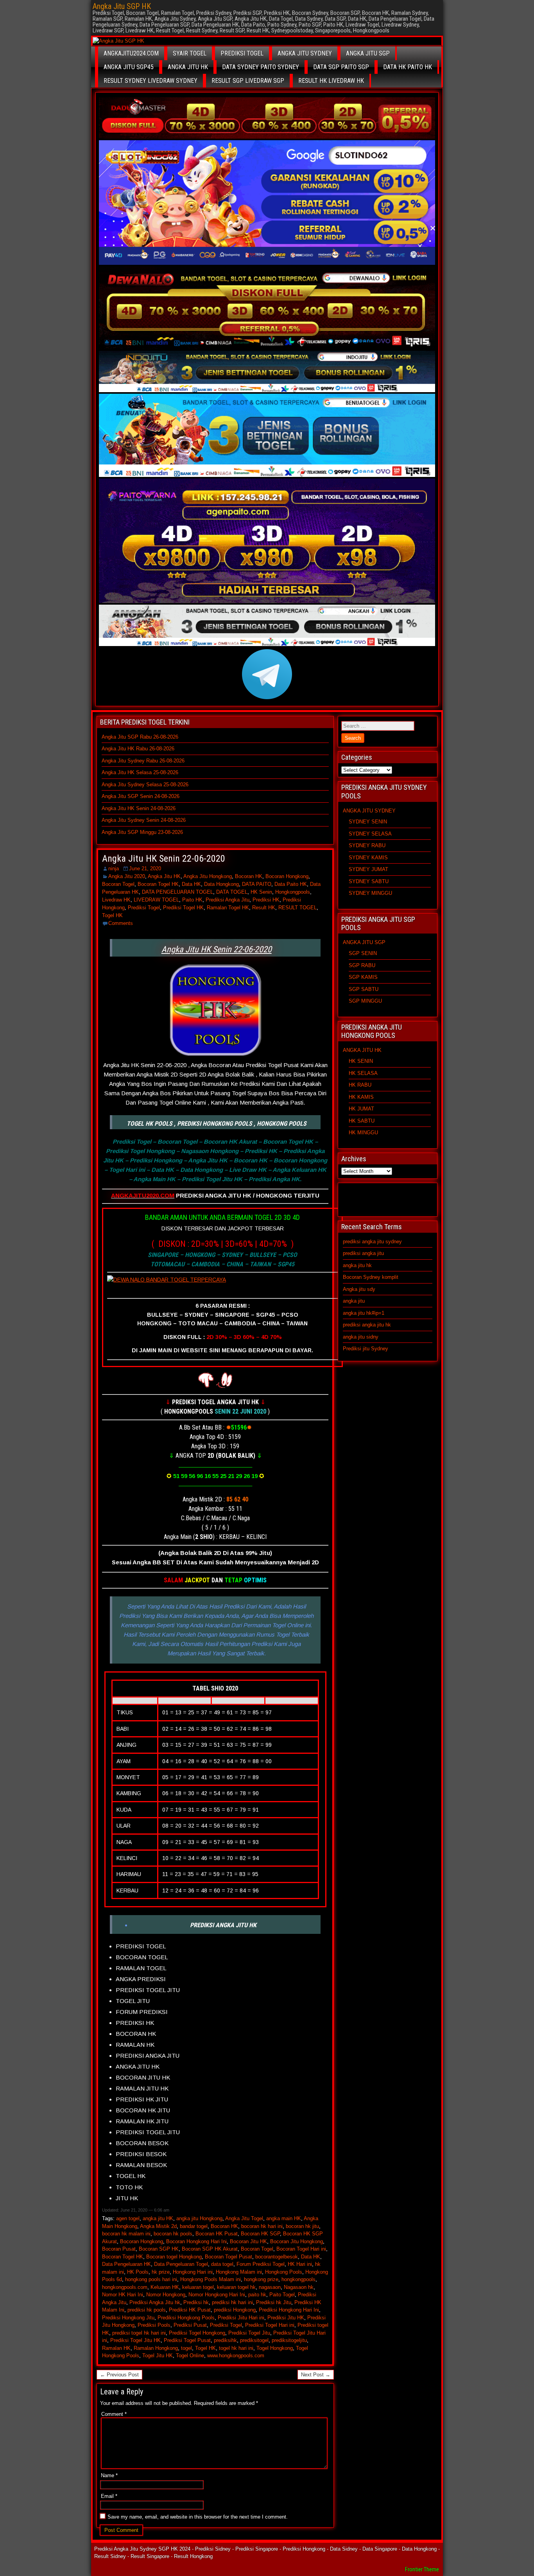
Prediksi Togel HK (183, 908)
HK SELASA (363, 1073)
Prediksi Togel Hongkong (197, 2333)
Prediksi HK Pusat (190, 2310)
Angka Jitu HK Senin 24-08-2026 (139, 808)
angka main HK (284, 2218)
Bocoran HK (249, 876)
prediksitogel (254, 2340)
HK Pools (138, 2272)
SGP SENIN (363, 953)
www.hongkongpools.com (236, 2356)
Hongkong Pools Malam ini (211, 2279)
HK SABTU (362, 1121)
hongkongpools (298, 2279)
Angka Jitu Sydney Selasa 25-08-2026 (145, 785)
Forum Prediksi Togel (261, 2264)
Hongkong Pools (284, 2272)
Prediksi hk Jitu (274, 2302)
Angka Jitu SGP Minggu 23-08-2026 (142, 832)
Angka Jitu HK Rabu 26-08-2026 (138, 749)
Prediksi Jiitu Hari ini (241, 2318)
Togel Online (190, 2356)
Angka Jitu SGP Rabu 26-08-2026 (140, 737)
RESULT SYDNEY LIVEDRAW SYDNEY (151, 81)
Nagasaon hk (299, 2287)
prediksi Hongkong (235, 2310)
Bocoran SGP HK (159, 2249)
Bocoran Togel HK (158, 884)
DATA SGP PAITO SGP (341, 67)
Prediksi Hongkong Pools (186, 2318)
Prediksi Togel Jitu (249, 2333)
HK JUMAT (361, 1109)
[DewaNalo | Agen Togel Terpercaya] (222, 1284)
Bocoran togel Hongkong (174, 2257)
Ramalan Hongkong (156, 2348)
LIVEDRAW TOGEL (156, 900)
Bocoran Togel (118, 884)
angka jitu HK (158, 2218)
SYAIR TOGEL (190, 53)
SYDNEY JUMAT (368, 869)
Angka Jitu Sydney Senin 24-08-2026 (144, 820)
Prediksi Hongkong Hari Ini (289, 2310)
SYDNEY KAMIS (368, 858)
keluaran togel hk (236, 2287)
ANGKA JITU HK (188, 67)
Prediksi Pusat (190, 2325)
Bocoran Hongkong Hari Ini (196, 2241)
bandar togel (194, 2226)
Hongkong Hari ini (193, 2272)
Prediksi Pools (154, 2325)
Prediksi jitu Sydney (366, 1349)
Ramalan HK (116, 2348)
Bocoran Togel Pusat (228, 2257)
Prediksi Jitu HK (286, 2318)
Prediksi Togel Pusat (187, 2340)
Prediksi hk (196, 2302)
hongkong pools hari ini (151, 2279)
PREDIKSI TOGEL (242, 53)
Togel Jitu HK (158, 2356)
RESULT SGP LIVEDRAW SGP (248, 81)
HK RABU (360, 1085)
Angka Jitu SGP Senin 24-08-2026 (141, 796)
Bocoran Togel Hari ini (301, 2249)
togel (186, 2348)
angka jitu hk (357, 1265)
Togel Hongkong (275, 2348)
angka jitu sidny (361, 1337)
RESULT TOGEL (297, 908)
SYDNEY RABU (367, 845)
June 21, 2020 (145, 868)
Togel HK (112, 915)
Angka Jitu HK (164, 876)
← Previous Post (119, 2375)
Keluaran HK (165, 2287)
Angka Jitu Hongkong (208, 876)
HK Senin (261, 892)
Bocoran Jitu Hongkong (297, 2241)
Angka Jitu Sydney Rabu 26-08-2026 (143, 761)
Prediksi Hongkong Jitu (128, 2318)
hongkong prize (261, 2279)
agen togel (128, 2218)
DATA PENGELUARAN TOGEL (177, 892)
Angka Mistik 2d (158, 2226)
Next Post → (316, 2375)
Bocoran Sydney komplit (371, 1277)
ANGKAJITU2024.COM (131, 53)
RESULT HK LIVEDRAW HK (331, 81)
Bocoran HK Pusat (217, 2234)
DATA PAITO (257, 884)
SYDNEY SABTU (369, 881)
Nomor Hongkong (166, 2295)
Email (109, 2496)
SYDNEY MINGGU (370, 893)
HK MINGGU (363, 1133)
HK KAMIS (361, 1097)
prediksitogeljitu (289, 2340)
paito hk (257, 2295)
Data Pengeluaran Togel (181, 2264)
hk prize (161, 2272)
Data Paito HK (291, 884)
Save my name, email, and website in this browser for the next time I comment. (198, 2517)
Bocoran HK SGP (260, 2234)
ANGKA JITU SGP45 (129, 67)
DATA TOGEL (232, 892)
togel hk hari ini (236, 2348)
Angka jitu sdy (359, 1289)
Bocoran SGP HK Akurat (210, 2249)
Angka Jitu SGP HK (122, 6)
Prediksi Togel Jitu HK (135, 2340)
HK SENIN (361, 1061)
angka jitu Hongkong (199, 2218)
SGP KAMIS (363, 977)
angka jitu (354, 1301)
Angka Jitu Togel (244, 2218)
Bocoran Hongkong (287, 876)
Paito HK (192, 900)
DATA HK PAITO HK (408, 67)
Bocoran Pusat (119, 2249)
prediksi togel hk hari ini (139, 2333)
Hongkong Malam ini (239, 2272)
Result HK (264, 908)
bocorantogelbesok (277, 2257)
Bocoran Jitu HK (248, 2241)
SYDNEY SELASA (370, 834)
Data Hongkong (221, 884)
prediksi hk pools (147, 2310)
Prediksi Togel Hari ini (270, 2325)
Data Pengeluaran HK (126, 2264)
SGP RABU (362, 965)
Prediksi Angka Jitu (228, 900)
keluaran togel (198, 2287)
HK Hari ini (300, 2264)
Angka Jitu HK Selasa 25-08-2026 (140, 772)
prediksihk (225, 2340)
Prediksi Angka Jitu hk (155, 2302)
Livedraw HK (116, 900)
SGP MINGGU (365, 1001)
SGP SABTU (364, 989)
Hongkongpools (293, 892)
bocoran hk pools (173, 2234)
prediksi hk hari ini (232, 2302)
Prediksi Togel (144, 908)
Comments (121, 923)
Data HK (191, 884)
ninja (114, 868)
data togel (222, 2264)
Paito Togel (282, 2295)
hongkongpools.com (125, 2287)
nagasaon (270, 2287)
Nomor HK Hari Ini (123, 2295)
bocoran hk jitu (302, 2226)
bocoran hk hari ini (262, 2226)
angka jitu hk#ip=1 (364, 1313)
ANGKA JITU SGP (368, 53)
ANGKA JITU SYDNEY (305, 53)
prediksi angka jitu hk (367, 1325)
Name (109, 2475)
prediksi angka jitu (363, 1253)
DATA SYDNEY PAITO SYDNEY (261, 67)
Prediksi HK (266, 900)
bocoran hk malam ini (126, 2234)
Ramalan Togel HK (228, 908)
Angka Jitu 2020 (127, 876)
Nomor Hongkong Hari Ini (217, 2295)
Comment (114, 2414)
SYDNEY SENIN (368, 822)
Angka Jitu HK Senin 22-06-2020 (164, 859)
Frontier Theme (422, 2569)
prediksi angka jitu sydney (372, 1242)
